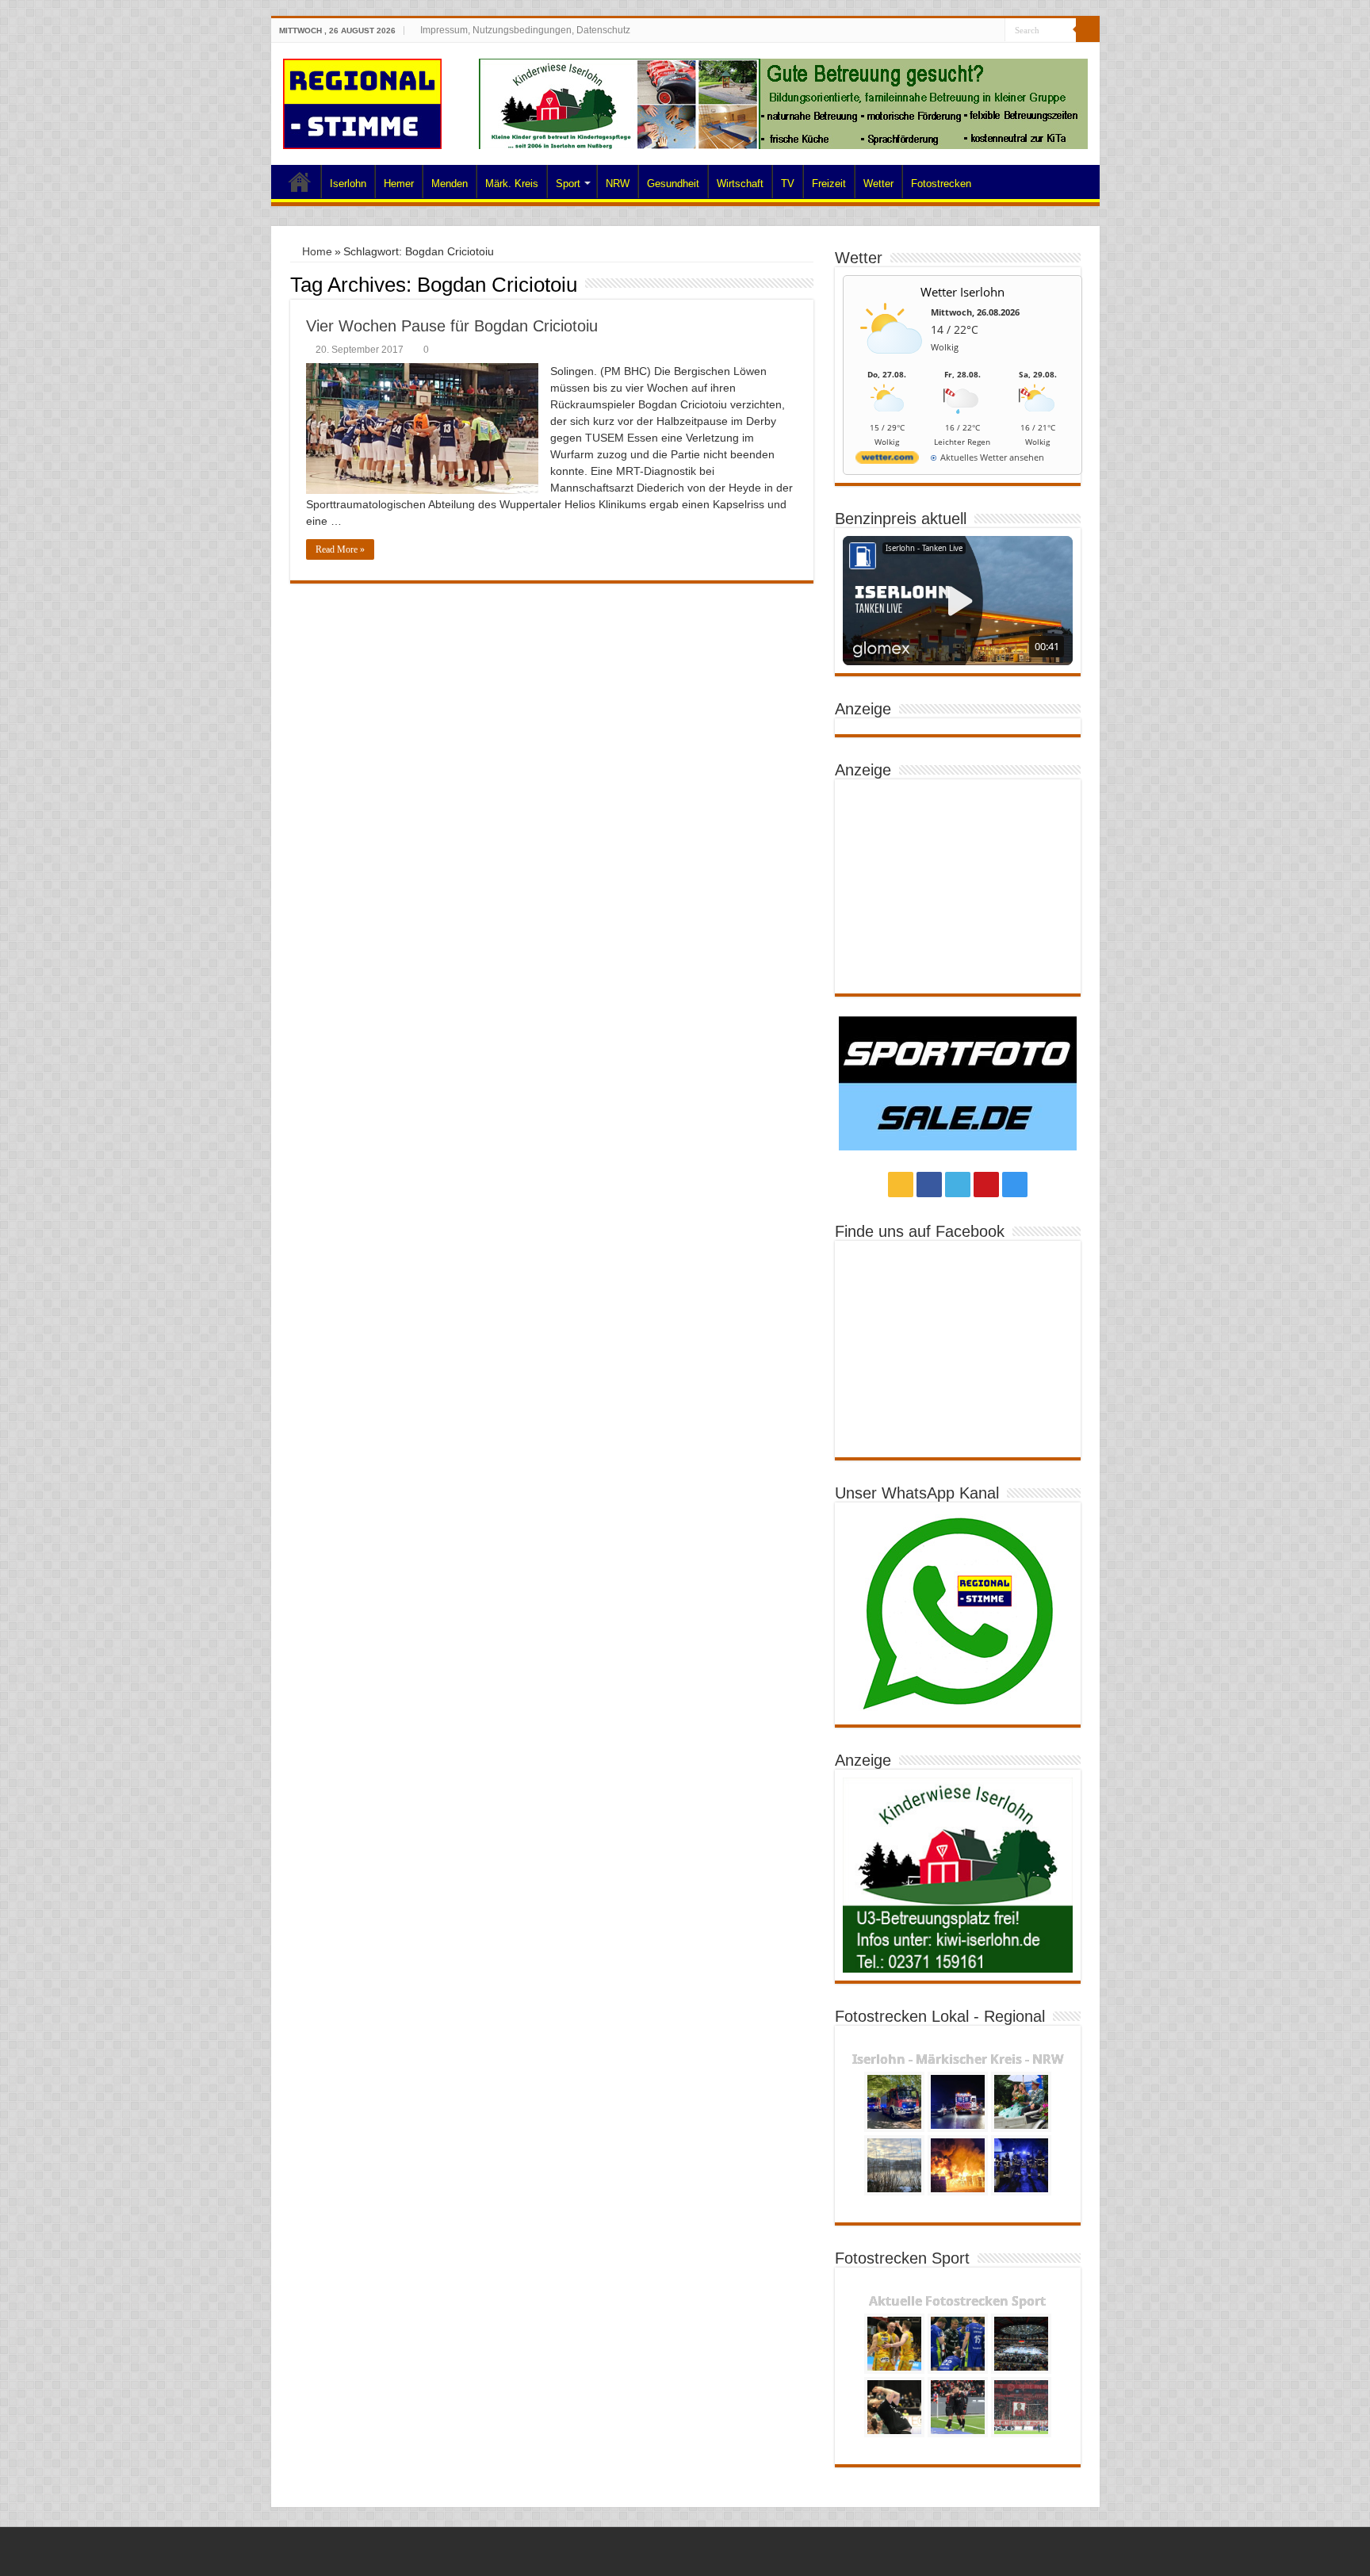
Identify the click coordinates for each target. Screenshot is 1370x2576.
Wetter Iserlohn (962, 292)
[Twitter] (963, 31)
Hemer (399, 184)
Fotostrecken (941, 184)
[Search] (1088, 30)
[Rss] (933, 31)
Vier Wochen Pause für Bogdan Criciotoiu (452, 326)
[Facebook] (948, 31)
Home (300, 182)
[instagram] (993, 31)
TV (788, 184)
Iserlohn (348, 184)
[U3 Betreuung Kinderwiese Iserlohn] (783, 103)
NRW (618, 184)
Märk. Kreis (512, 184)
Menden (450, 184)
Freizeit (829, 184)
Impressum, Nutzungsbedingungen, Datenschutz (525, 30)
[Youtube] (978, 31)
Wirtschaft (740, 184)
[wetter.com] (887, 460)
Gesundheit (673, 184)
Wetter (878, 184)
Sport (568, 184)
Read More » (340, 549)
